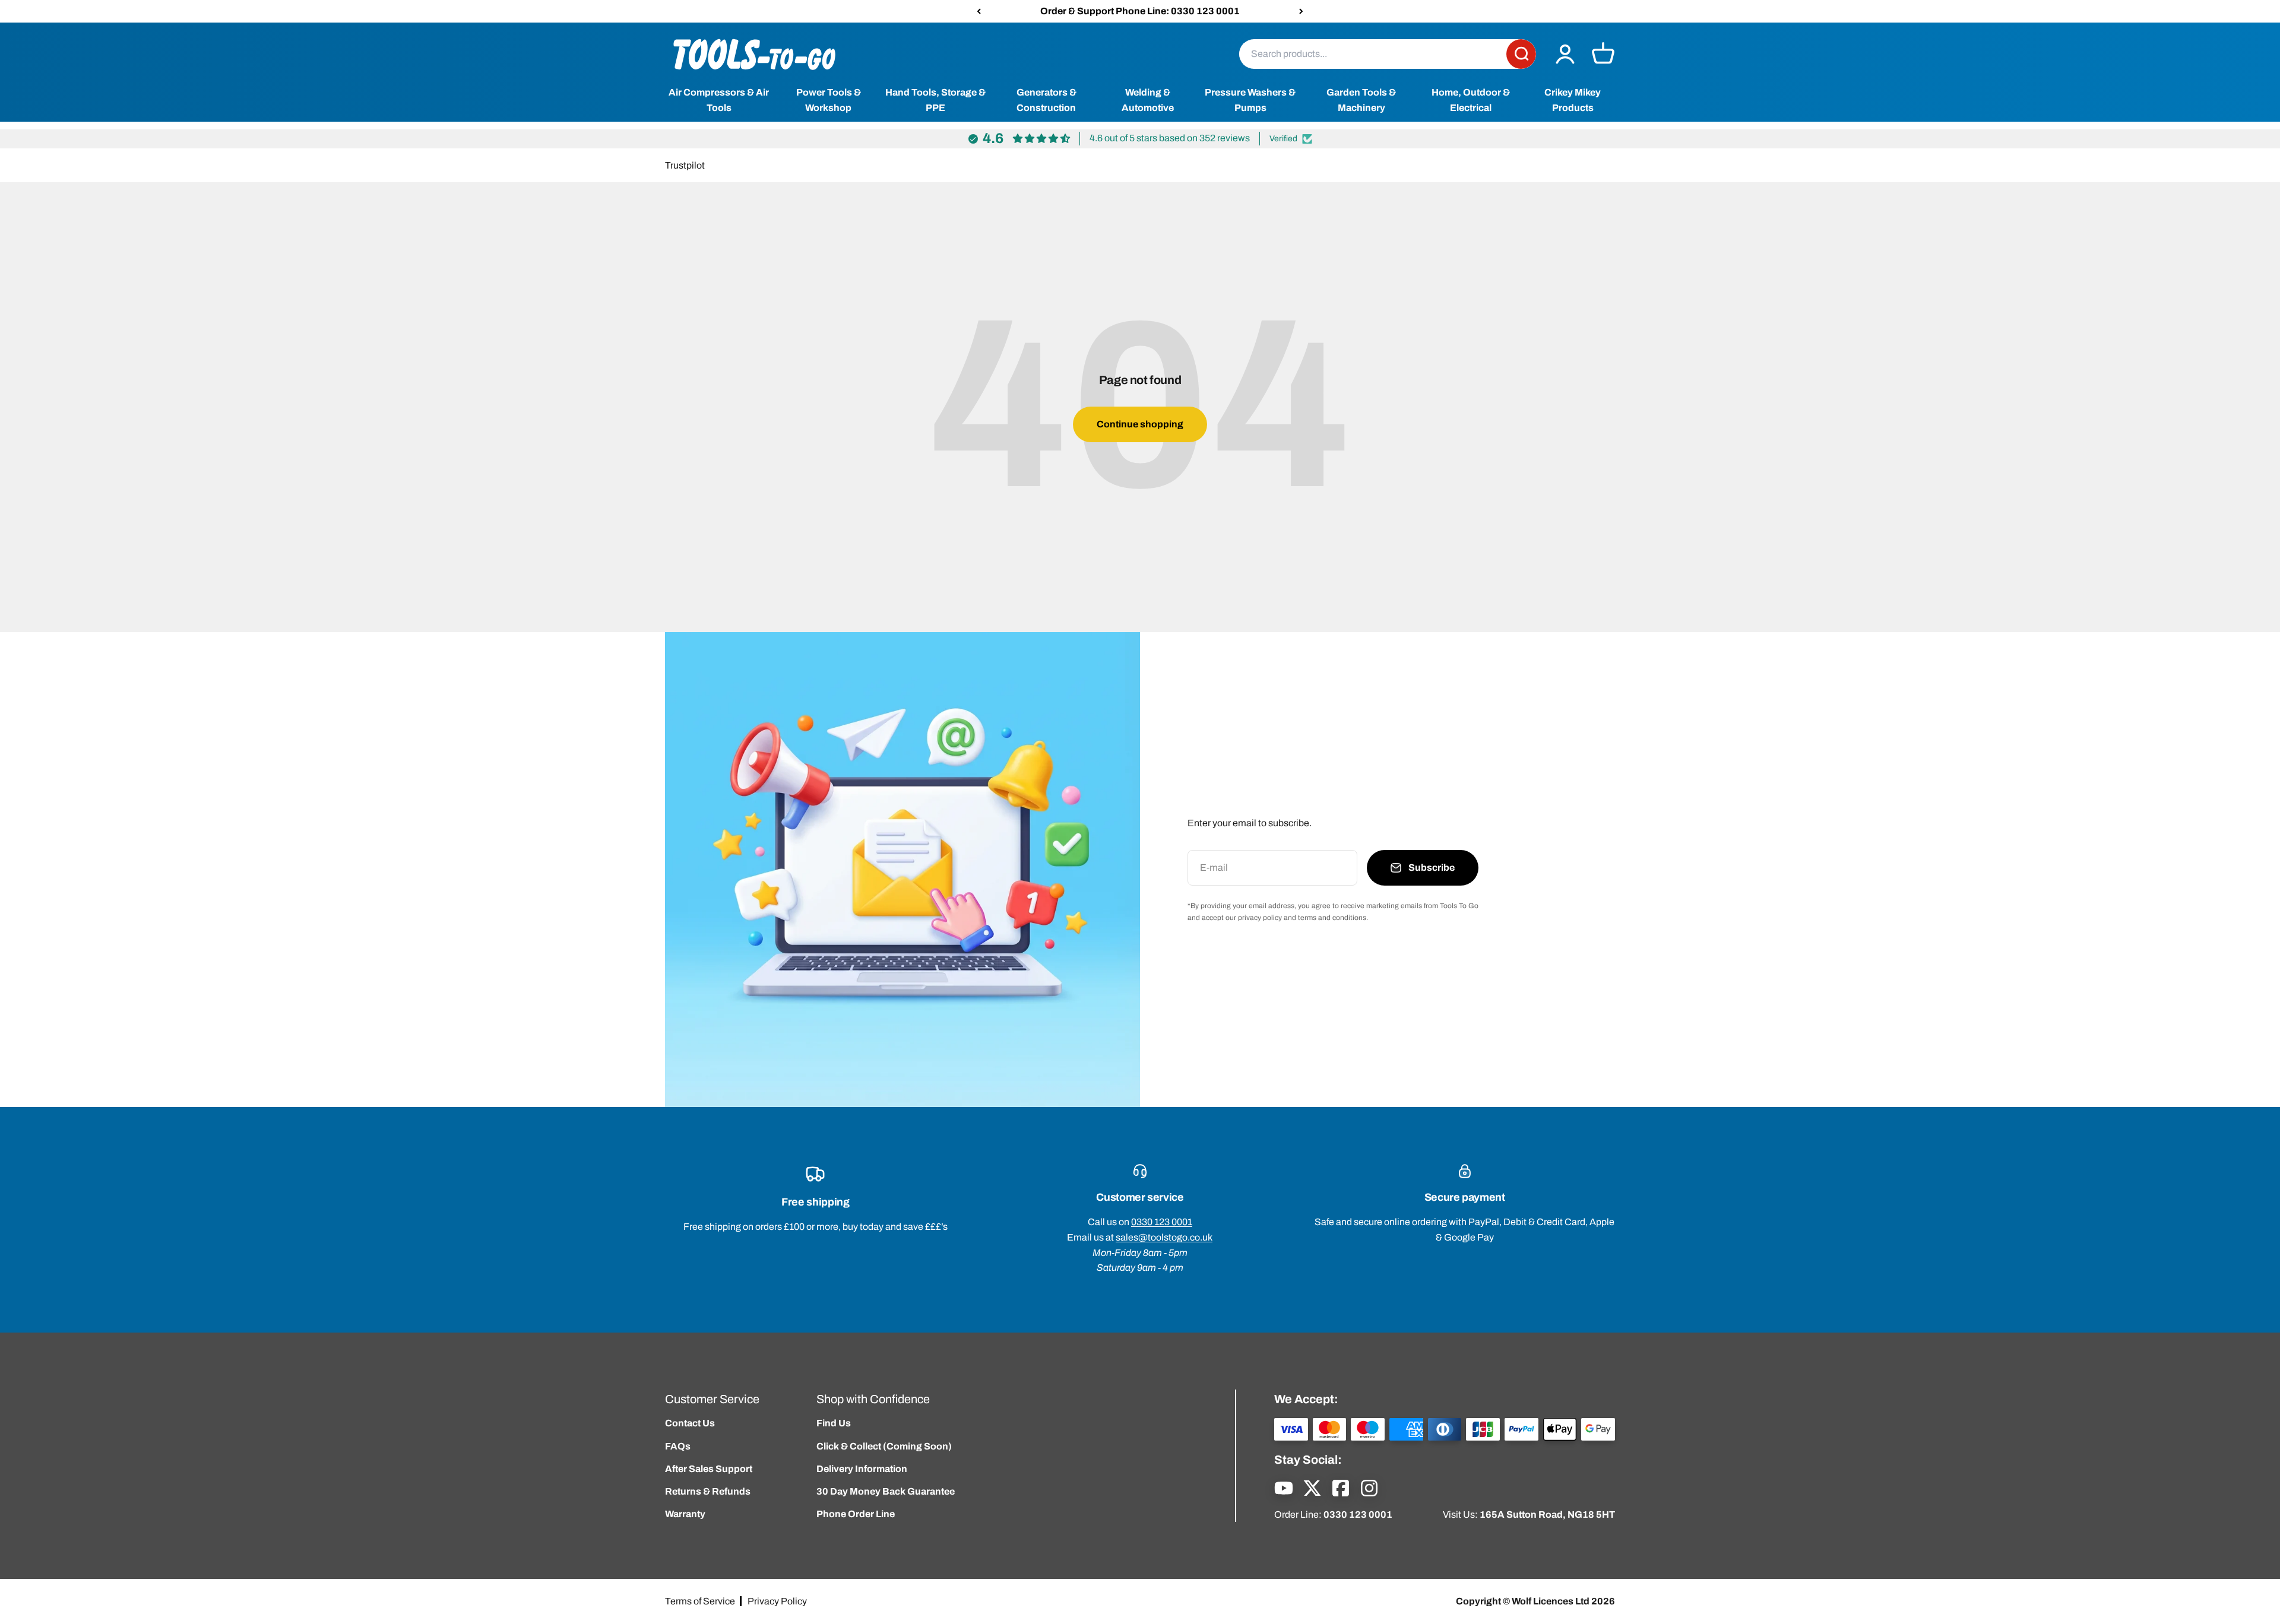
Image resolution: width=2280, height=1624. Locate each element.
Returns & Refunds (708, 1491)
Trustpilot (685, 165)
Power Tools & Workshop (829, 101)
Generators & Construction (1046, 101)
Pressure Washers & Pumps (1250, 101)
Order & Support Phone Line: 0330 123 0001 (1140, 11)
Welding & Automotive (1148, 101)
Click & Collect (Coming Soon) (884, 1446)
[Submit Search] (1521, 54)
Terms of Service (700, 1601)
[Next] (1301, 11)
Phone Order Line (856, 1514)
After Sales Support (709, 1469)
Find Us (834, 1423)
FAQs (678, 1446)
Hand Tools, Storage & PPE (935, 101)
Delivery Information (862, 1469)
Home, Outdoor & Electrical (1471, 101)
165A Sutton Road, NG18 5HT (1547, 1514)
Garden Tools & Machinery (1361, 101)
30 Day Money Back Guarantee (886, 1491)
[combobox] (1373, 54)
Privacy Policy (777, 1601)
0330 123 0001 (1162, 1222)
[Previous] (979, 11)
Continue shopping (1140, 424)
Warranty (685, 1514)
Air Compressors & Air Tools (719, 101)
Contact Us (690, 1423)
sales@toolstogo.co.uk (1164, 1237)
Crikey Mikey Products (1573, 101)
